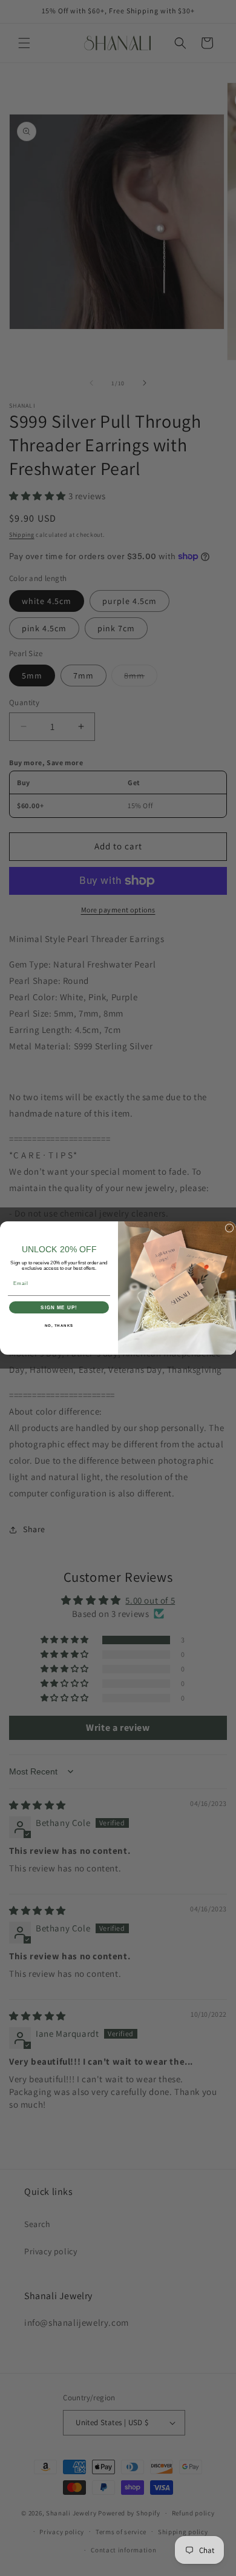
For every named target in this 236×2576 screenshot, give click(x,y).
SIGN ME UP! (59, 1308)
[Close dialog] (229, 1228)
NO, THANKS (59, 1326)
